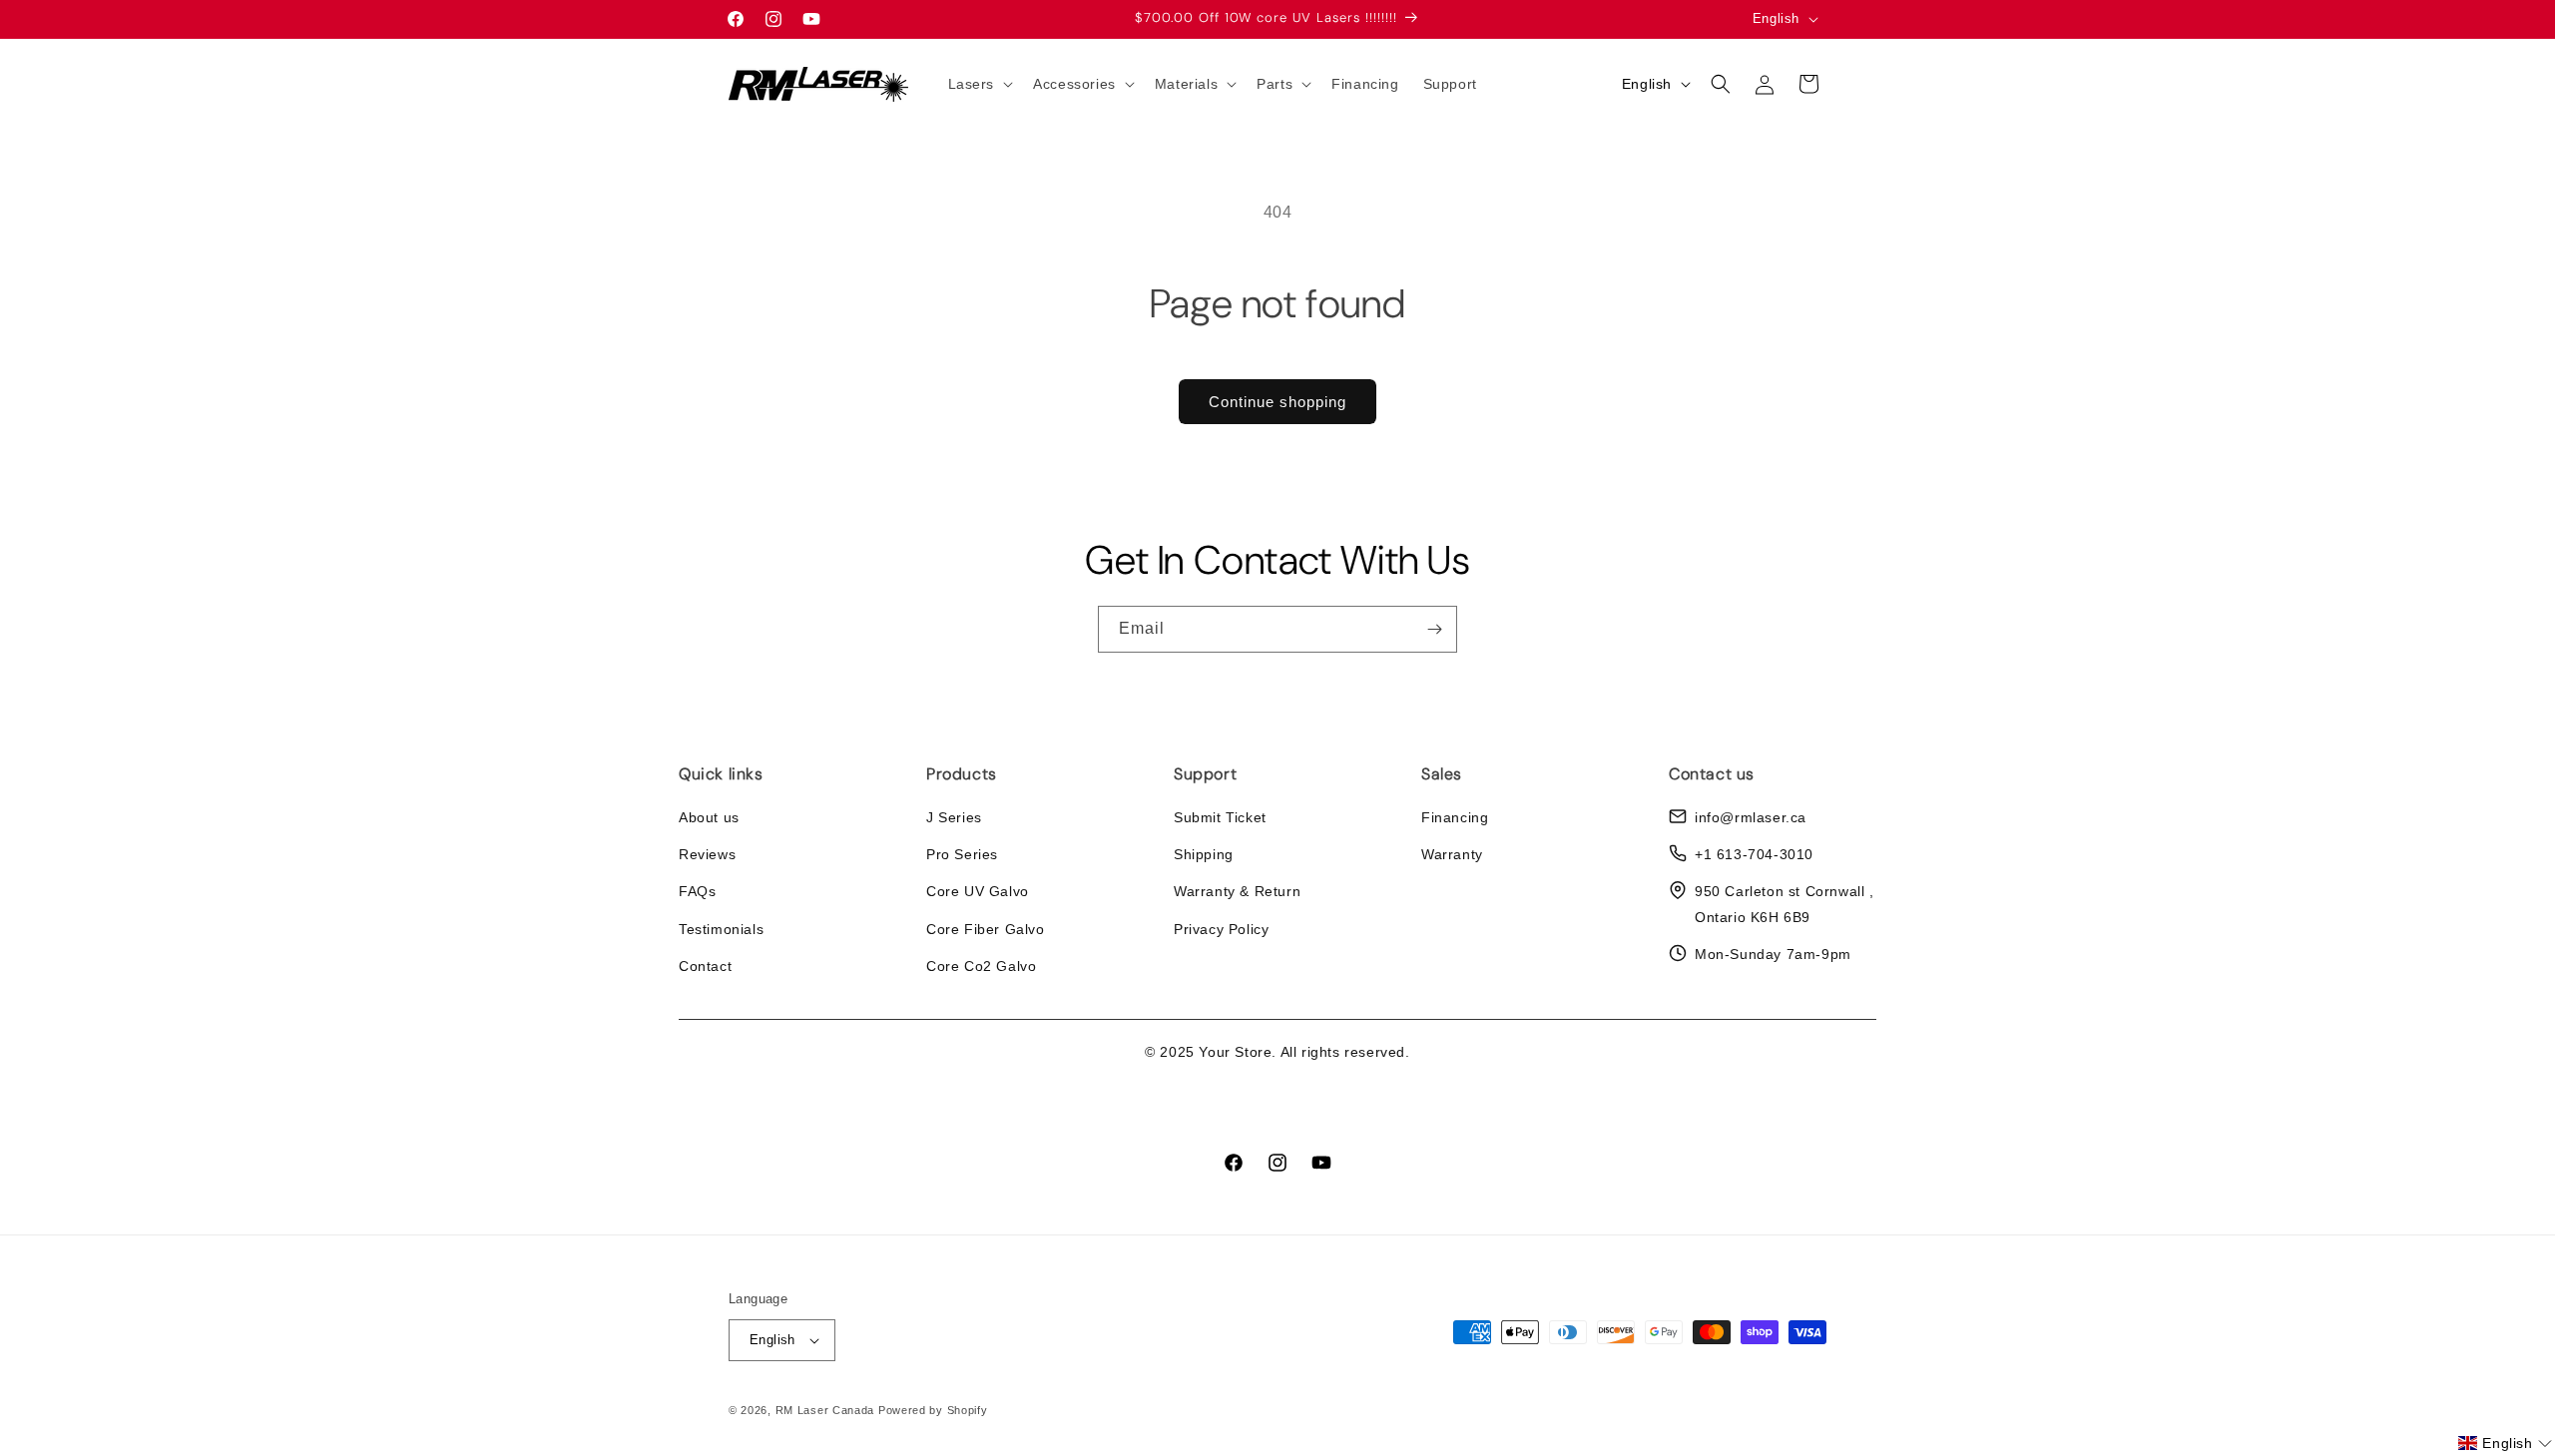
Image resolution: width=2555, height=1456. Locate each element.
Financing (1455, 817)
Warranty (1452, 854)
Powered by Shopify (933, 1410)
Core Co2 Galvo (981, 966)
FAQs (697, 891)
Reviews (707, 854)
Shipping (1204, 854)
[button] (979, 84)
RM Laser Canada (825, 1410)
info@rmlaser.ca (1751, 817)
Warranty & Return (1237, 891)
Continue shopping (1277, 402)
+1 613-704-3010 (1754, 854)
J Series (954, 817)
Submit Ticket (1220, 817)
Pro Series (962, 854)
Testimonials (721, 929)
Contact (705, 966)
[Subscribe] (1434, 629)
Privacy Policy (1221, 929)
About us (709, 817)
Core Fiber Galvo (986, 929)
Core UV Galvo (978, 891)
